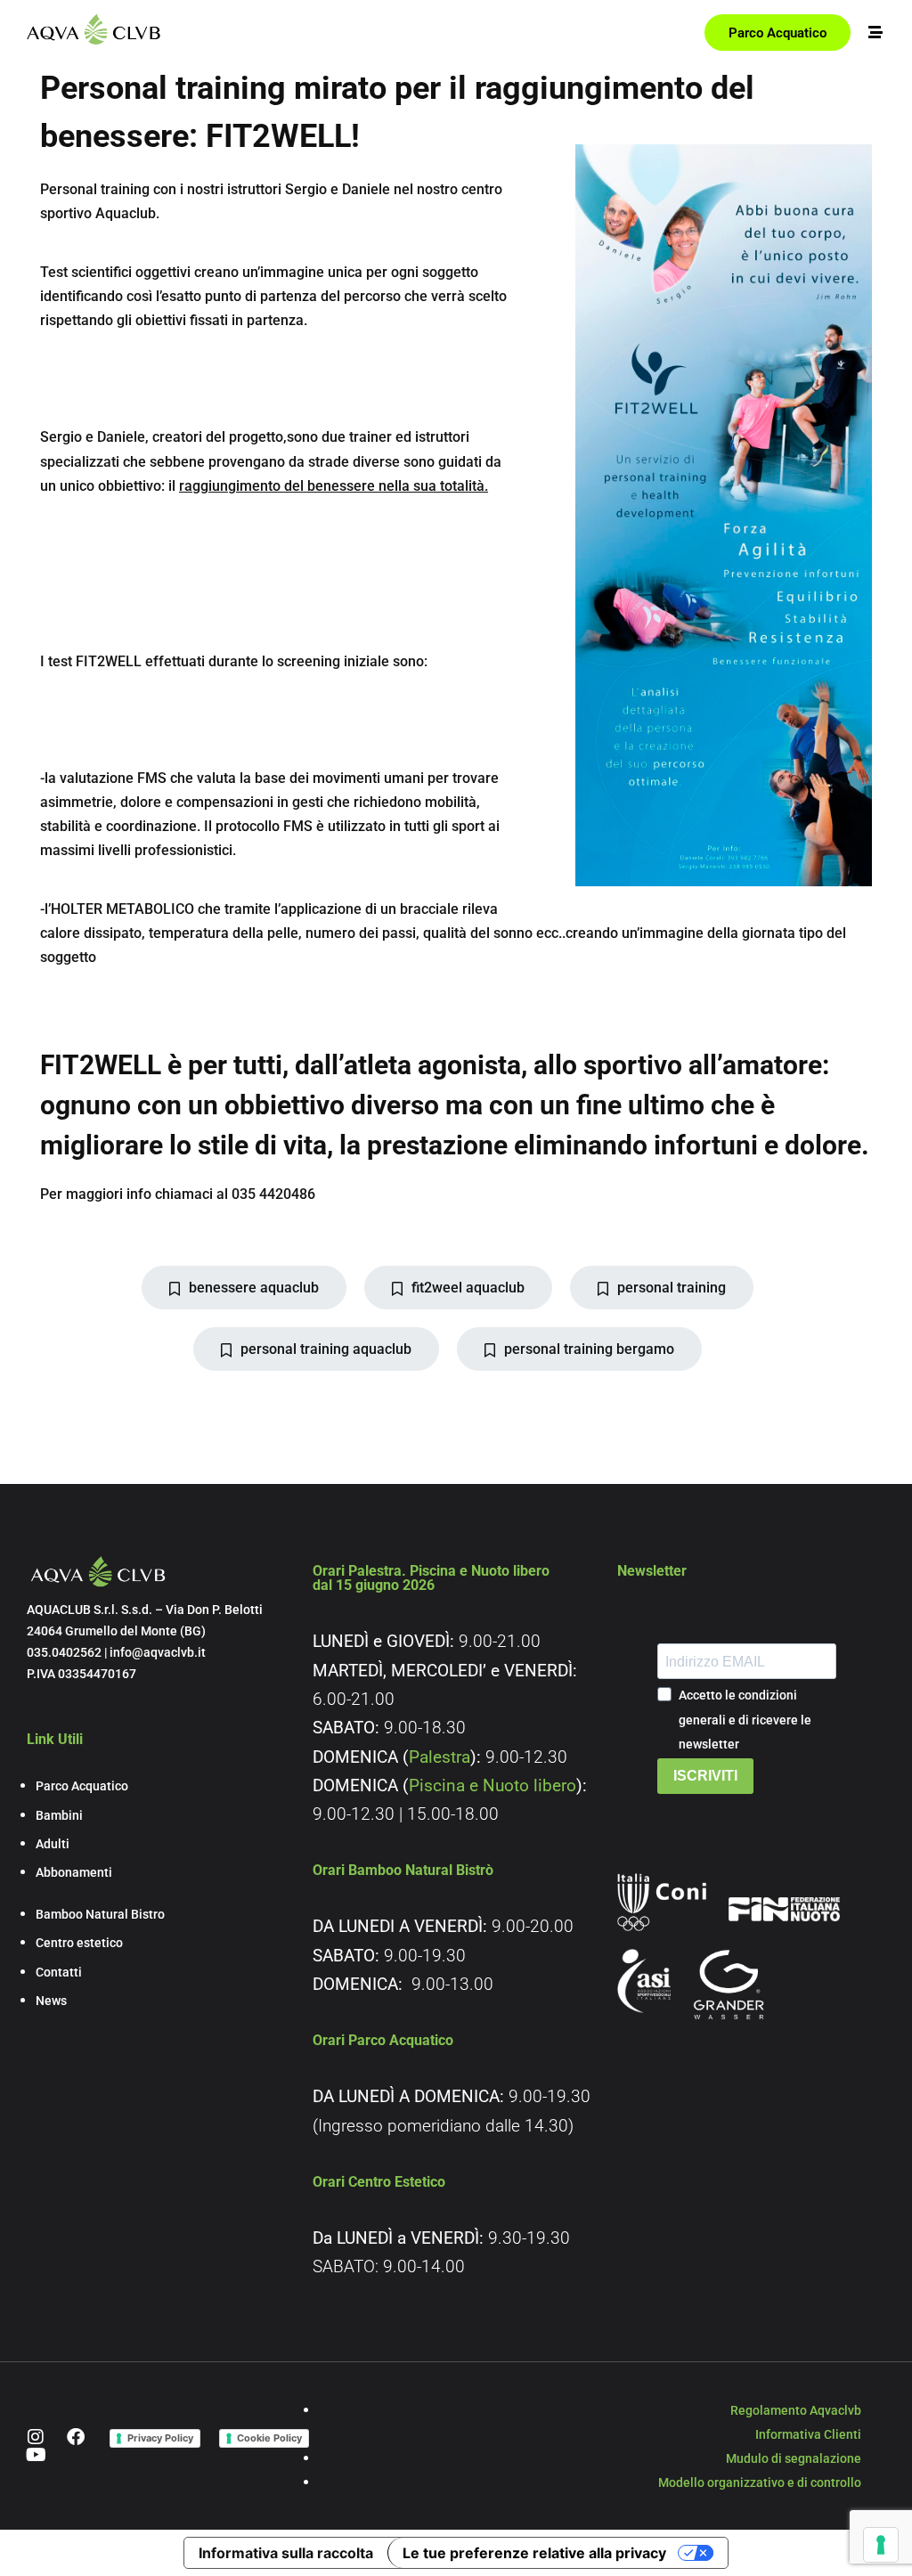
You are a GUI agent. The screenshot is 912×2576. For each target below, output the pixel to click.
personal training (672, 1288)
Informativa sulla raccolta (286, 2553)
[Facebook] (76, 2437)
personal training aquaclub (326, 1349)
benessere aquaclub (254, 1288)
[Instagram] (36, 2437)
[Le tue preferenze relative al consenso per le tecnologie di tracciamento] (881, 2545)
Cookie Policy (269, 2438)
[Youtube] (36, 2455)
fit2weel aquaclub (468, 1288)
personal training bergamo (589, 1349)
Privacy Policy (160, 2438)
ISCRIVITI (705, 1776)
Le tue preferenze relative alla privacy (534, 2553)
